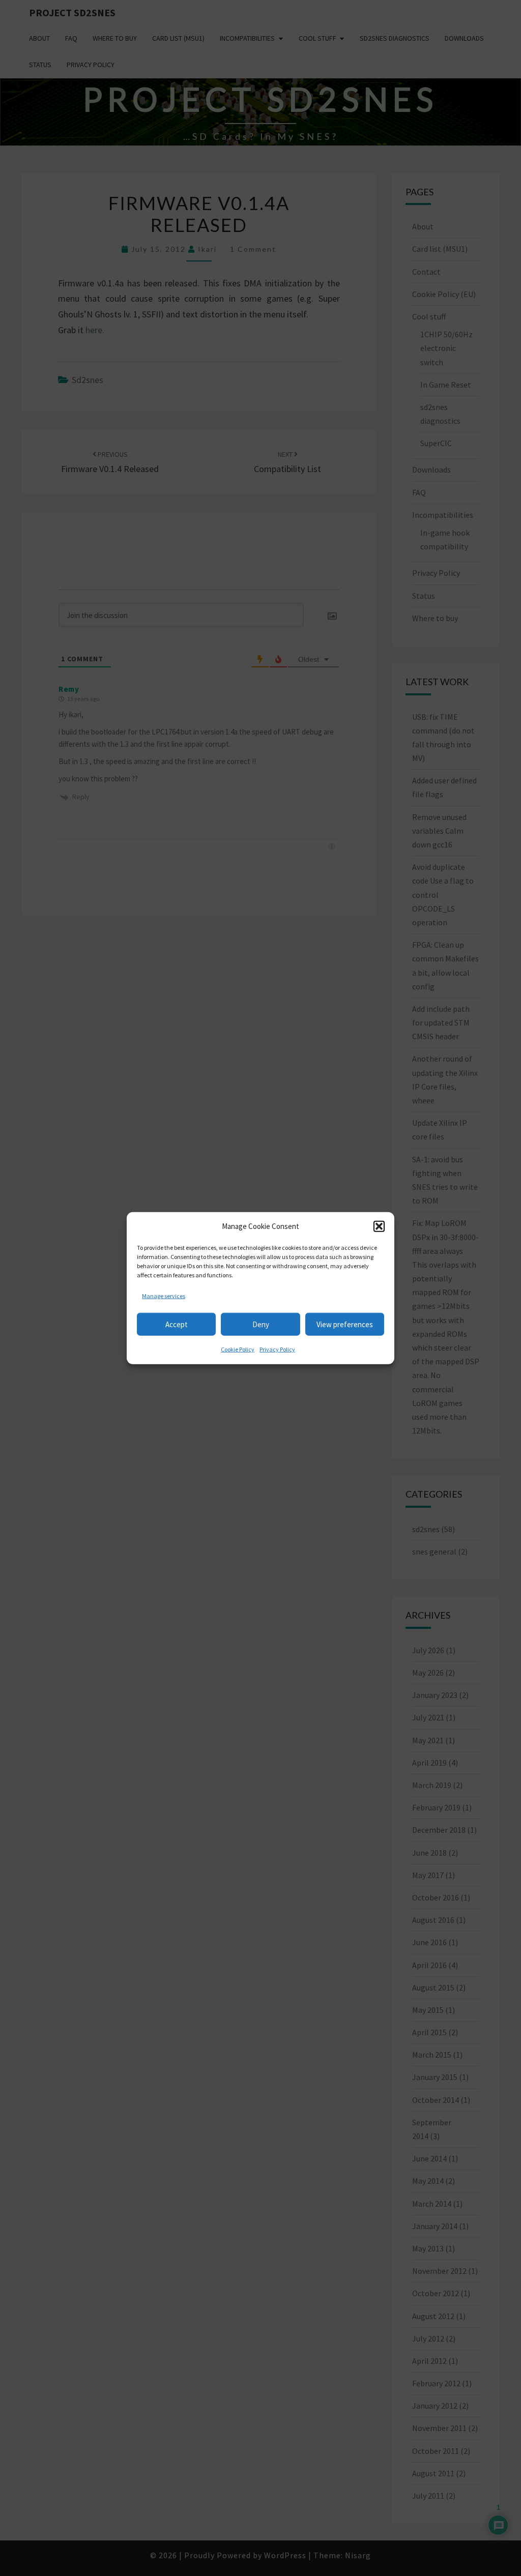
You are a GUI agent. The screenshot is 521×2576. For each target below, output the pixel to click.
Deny (261, 1324)
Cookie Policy (238, 1349)
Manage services (164, 1295)
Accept (177, 1324)
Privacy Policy (277, 1349)
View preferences (345, 1324)
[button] (379, 1226)
